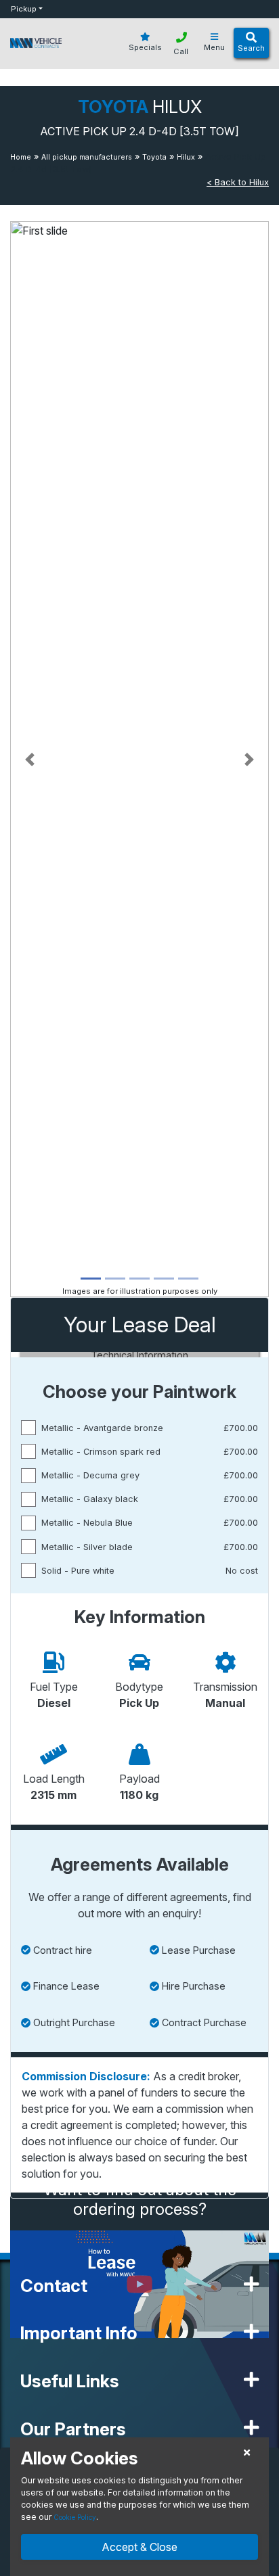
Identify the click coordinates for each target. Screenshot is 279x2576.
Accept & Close (139, 2547)
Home (21, 157)
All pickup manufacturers (87, 157)
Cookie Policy (75, 2517)
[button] (29, 759)
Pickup (24, 9)
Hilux (186, 157)
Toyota (154, 157)
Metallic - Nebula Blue (87, 1523)
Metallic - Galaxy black (90, 1499)
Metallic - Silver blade (87, 1547)
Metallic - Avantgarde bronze (102, 1428)
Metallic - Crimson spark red (101, 1452)
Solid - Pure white (78, 1571)
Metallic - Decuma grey (90, 1475)
